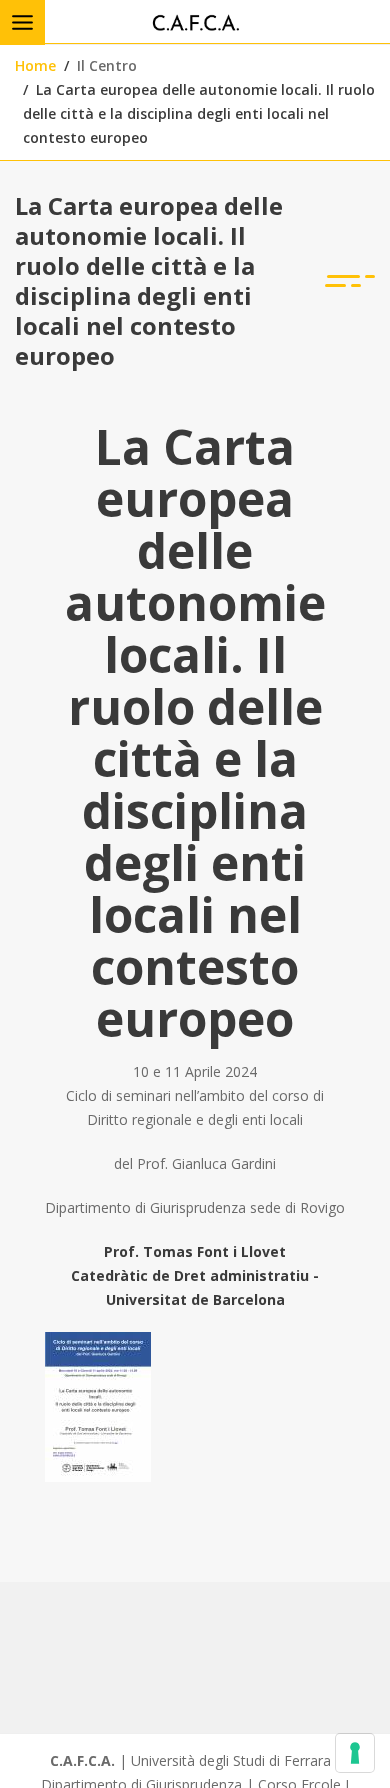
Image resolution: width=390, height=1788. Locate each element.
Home (35, 65)
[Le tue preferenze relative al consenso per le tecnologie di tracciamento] (355, 1753)
